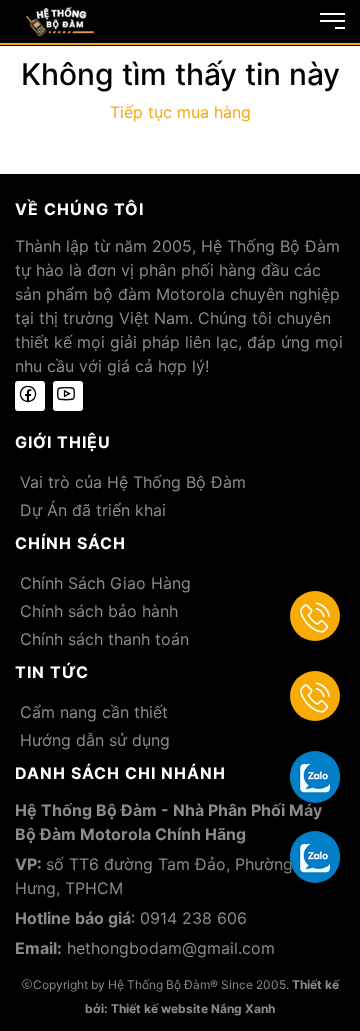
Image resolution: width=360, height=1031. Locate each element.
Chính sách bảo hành (99, 611)
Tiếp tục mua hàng (180, 112)
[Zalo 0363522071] (315, 856)
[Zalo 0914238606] (315, 776)
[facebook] (30, 396)
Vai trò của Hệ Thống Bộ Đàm (133, 482)
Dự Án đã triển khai (93, 510)
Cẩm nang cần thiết (94, 712)
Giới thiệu (63, 442)
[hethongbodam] (60, 20)
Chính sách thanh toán (104, 639)
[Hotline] (315, 616)
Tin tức (52, 672)
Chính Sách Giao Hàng (105, 583)
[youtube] (68, 396)
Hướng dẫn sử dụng (95, 740)
